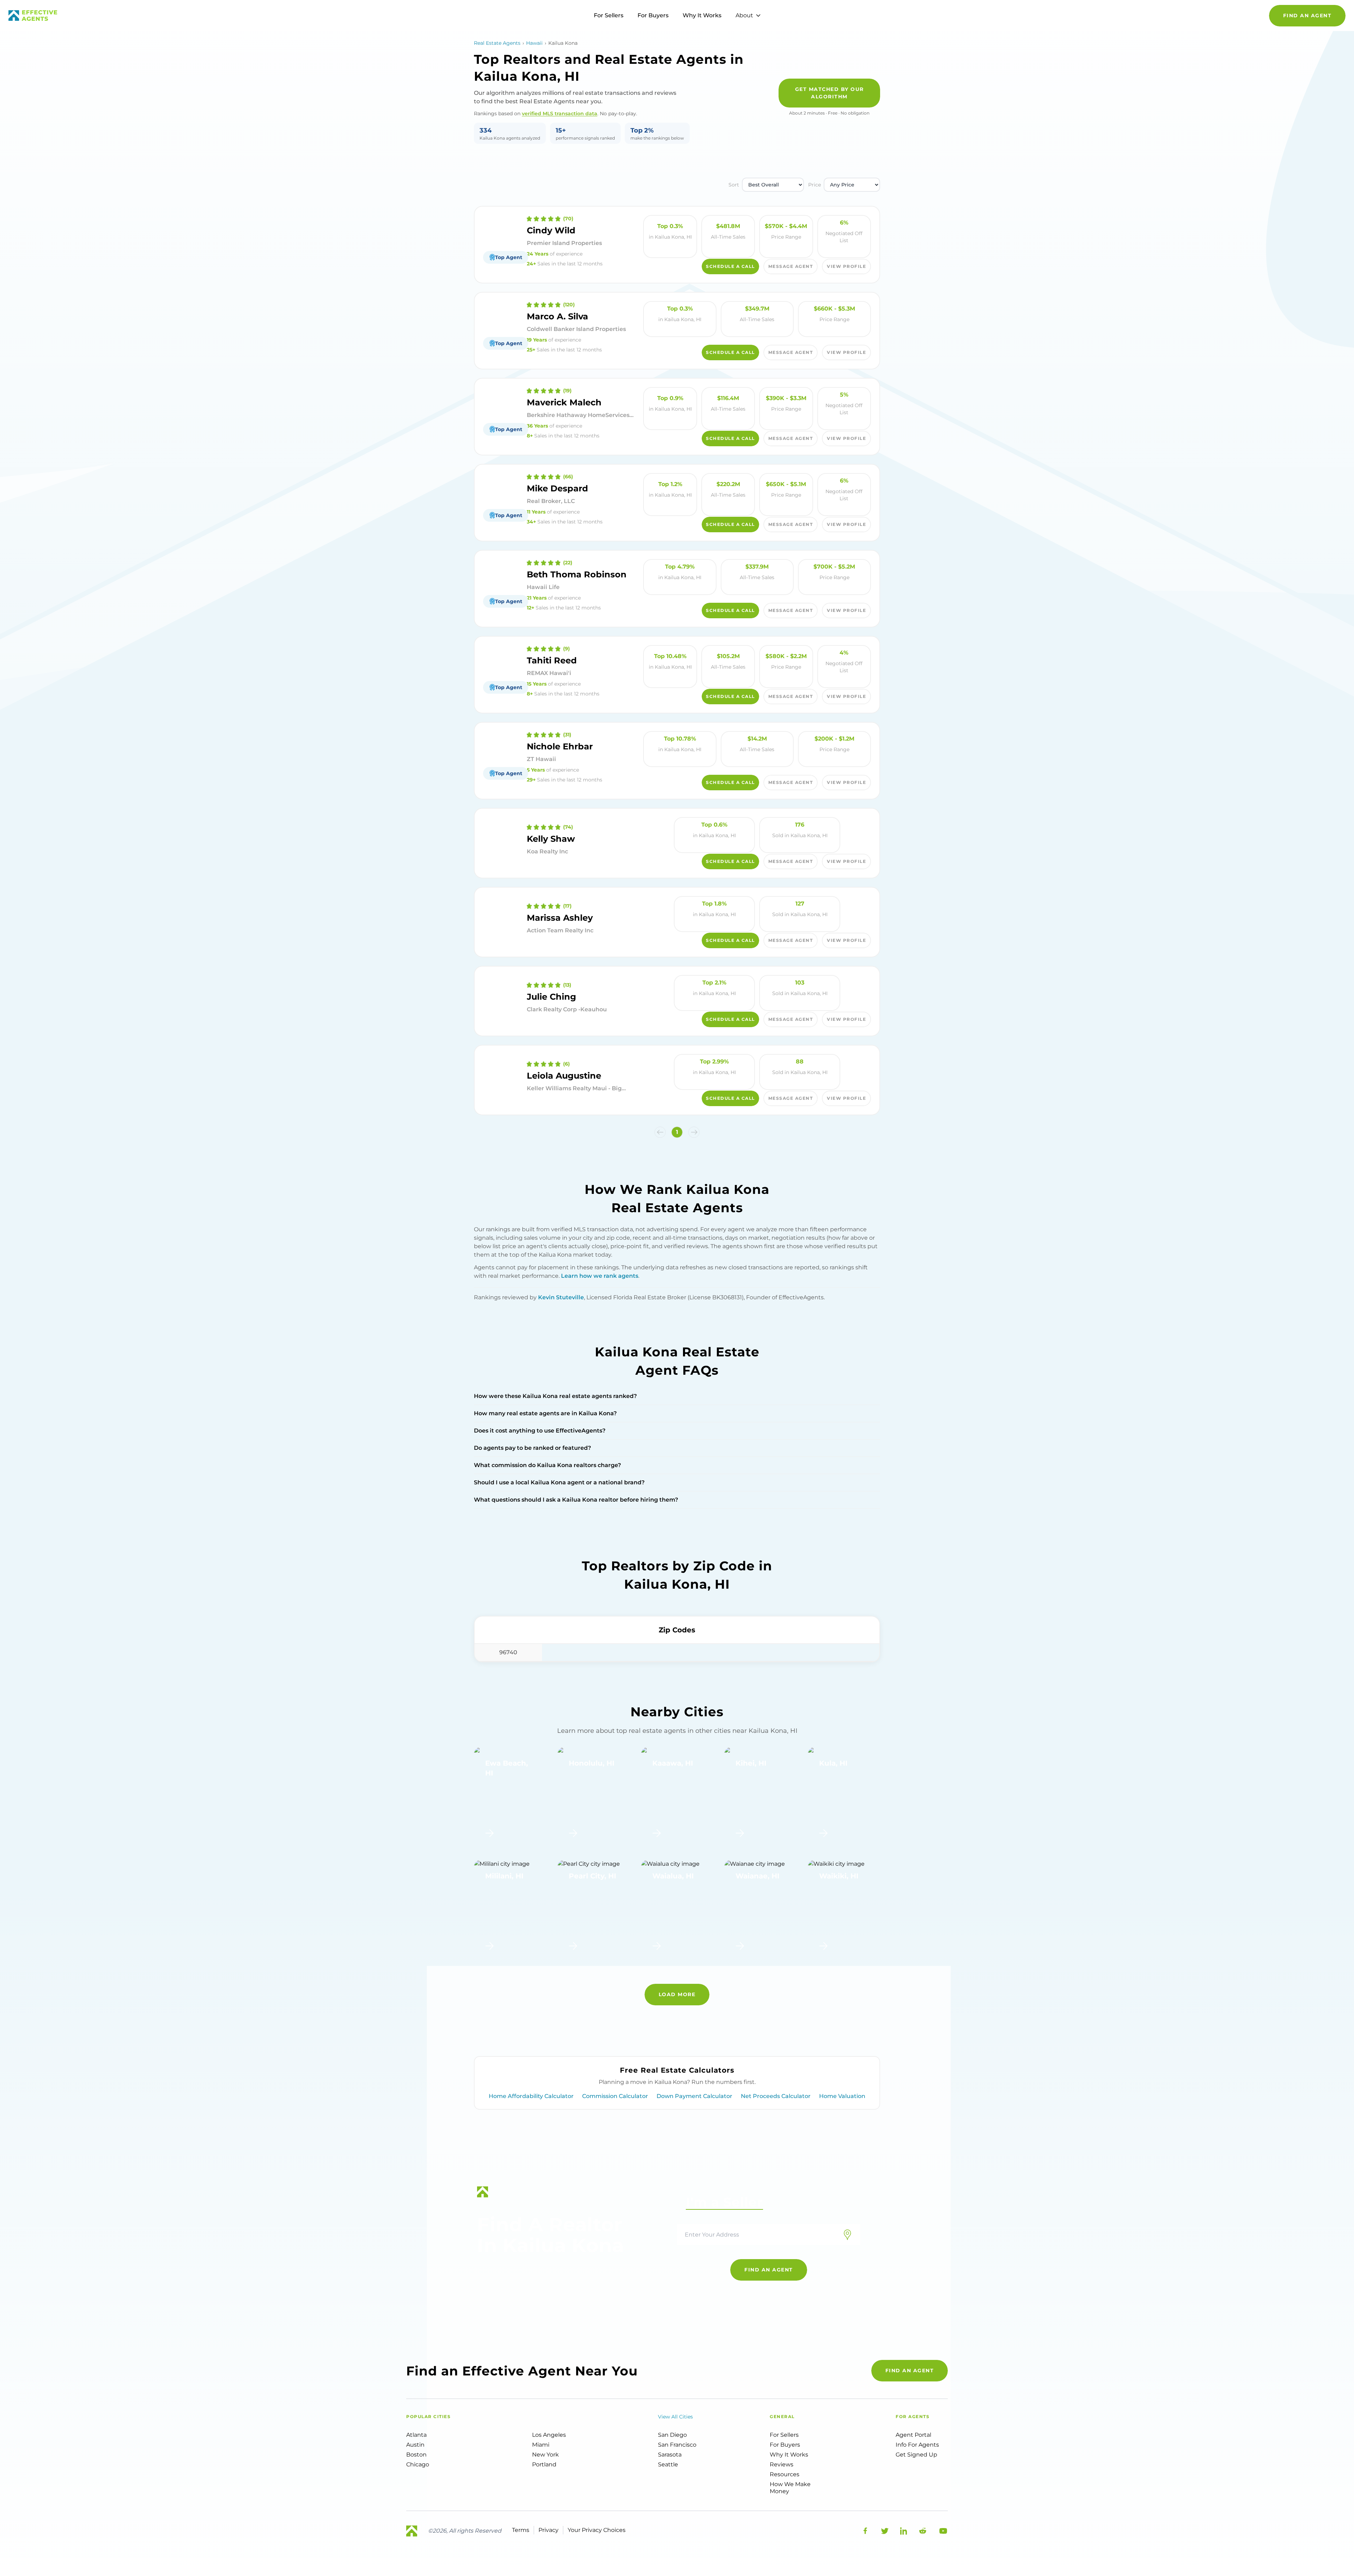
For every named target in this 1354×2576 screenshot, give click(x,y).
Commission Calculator (615, 2096)
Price (815, 185)
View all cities (675, 2417)
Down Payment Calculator (694, 2096)
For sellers (784, 2435)
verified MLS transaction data (560, 114)
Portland (544, 2464)
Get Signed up (916, 2455)
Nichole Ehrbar (560, 746)
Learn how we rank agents (600, 1276)
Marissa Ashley (560, 918)
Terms (521, 2530)
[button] (660, 1132)
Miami (541, 2445)
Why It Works (702, 15)
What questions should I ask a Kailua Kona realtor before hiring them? (576, 1500)
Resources (785, 2474)
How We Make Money (790, 2488)
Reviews (782, 2464)
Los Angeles (549, 2435)
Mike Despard (557, 488)
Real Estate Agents (497, 43)
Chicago (418, 2464)
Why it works (789, 2455)
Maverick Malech (564, 402)
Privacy (548, 2530)
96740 (508, 1652)
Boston (416, 2455)
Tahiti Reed (552, 660)
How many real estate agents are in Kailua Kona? (545, 1413)
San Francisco (677, 2445)
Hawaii (534, 43)
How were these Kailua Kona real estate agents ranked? (555, 1396)
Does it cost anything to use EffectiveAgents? (540, 1431)
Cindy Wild (551, 230)
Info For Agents (917, 2445)
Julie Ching (551, 997)
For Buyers (653, 15)
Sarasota (670, 2455)
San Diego (672, 2435)
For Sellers (609, 15)
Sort (734, 185)
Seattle (668, 2464)
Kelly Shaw (551, 839)
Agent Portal (913, 2435)
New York (545, 2455)
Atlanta (416, 2435)
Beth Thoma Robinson (577, 574)
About (744, 15)
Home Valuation (842, 2096)
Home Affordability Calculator (531, 2096)
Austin (415, 2445)
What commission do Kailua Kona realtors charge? (547, 1465)
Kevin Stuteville (561, 1297)
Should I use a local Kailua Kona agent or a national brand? (559, 1482)
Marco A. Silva (557, 316)
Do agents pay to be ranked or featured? (532, 1448)
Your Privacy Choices (597, 2530)
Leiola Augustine (564, 1076)
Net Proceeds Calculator (776, 2096)
